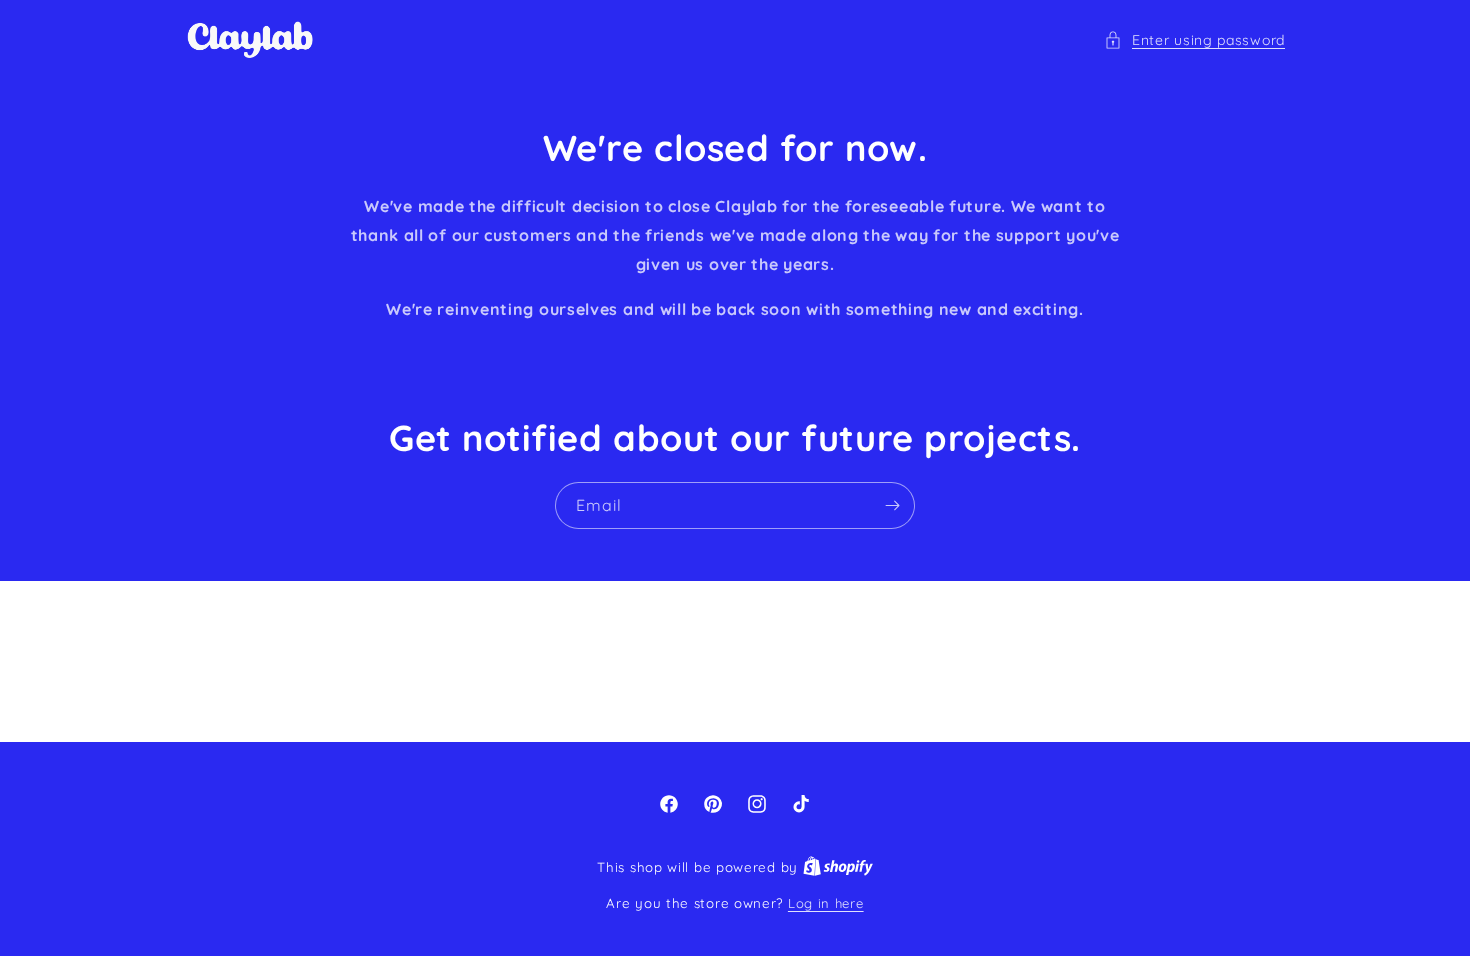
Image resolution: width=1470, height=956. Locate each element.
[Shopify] (838, 867)
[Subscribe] (892, 505)
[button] (1194, 40)
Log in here (826, 903)
